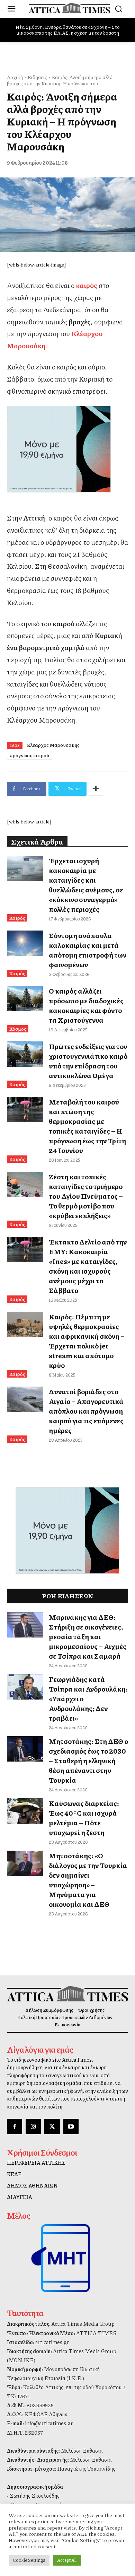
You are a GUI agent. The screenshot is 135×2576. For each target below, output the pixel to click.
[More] (96, 789)
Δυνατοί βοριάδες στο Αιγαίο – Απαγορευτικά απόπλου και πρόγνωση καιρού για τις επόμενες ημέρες (86, 1411)
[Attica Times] (67, 1994)
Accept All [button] (67, 2560)
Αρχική (15, 77)
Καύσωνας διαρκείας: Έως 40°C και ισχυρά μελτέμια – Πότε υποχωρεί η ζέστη (84, 1818)
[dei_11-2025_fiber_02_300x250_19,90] (67, 449)
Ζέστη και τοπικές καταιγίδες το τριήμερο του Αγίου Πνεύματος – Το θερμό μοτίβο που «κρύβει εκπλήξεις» (86, 1196)
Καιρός (17, 918)
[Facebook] (15, 2127)
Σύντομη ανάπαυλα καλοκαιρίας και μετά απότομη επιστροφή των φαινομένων (88, 950)
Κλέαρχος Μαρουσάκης (53, 745)
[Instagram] (33, 2127)
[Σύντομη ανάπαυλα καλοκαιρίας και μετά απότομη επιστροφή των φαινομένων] (25, 943)
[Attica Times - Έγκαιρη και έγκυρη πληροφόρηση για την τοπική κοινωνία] (69, 8)
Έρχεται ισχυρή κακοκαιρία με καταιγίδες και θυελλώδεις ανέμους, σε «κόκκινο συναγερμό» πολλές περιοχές (86, 885)
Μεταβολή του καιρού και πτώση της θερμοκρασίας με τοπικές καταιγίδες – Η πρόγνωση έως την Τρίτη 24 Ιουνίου (87, 1126)
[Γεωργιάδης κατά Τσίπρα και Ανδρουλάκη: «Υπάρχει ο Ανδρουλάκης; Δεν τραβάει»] (25, 1687)
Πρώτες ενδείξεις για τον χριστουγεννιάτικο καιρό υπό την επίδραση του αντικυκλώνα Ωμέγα (88, 1061)
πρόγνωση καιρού (29, 755)
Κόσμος (18, 1029)
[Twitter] (52, 2127)
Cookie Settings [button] (29, 2560)
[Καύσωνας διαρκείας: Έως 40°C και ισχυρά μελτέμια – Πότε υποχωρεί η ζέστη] (25, 1811)
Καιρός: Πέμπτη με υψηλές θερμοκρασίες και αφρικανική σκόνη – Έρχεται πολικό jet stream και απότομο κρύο (87, 1341)
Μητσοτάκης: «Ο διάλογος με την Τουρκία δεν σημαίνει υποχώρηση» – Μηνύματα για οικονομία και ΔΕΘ (88, 1880)
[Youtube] (71, 2127)
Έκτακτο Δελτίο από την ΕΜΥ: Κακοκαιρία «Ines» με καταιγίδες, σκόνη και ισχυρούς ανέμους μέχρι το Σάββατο (88, 1266)
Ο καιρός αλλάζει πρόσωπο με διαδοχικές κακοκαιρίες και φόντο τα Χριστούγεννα (86, 1005)
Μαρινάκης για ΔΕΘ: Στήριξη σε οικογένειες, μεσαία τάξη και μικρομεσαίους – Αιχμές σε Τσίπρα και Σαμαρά (88, 1636)
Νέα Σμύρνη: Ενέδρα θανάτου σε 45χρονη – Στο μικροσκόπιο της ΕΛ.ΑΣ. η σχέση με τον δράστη (68, 30)
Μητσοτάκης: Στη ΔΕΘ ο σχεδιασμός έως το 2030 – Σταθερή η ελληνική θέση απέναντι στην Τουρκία (88, 1761)
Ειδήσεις (37, 77)
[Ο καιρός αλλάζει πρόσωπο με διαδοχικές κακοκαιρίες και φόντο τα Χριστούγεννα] (25, 999)
